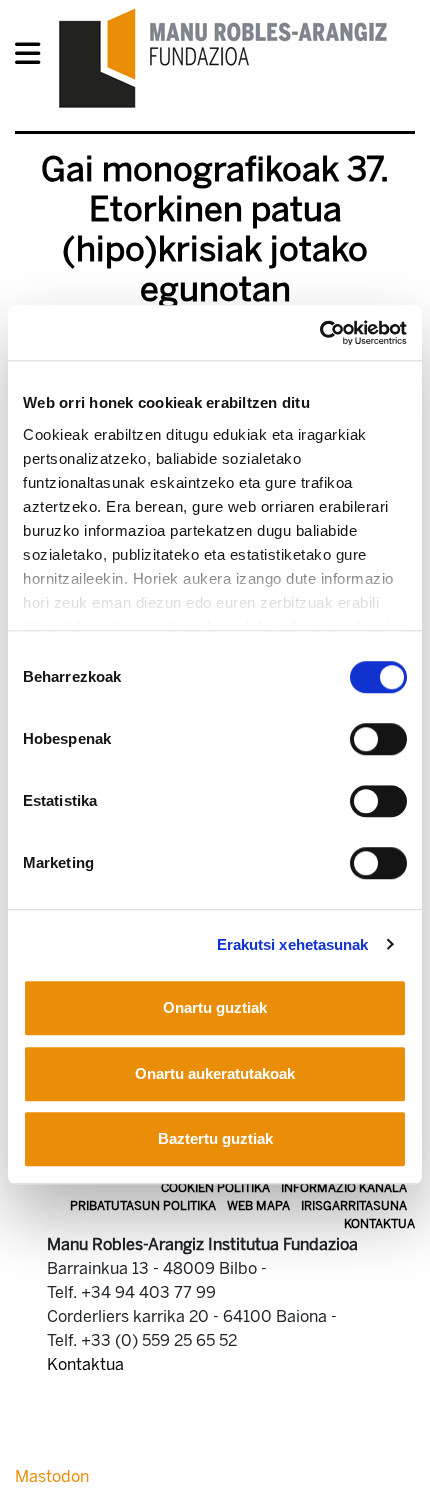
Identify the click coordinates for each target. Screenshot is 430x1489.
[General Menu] (33, 57)
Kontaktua (379, 1224)
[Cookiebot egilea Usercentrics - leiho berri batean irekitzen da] (319, 333)
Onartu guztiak (215, 1007)
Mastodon (52, 1476)
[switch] (378, 739)
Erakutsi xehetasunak (293, 944)
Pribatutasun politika (143, 1206)
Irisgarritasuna (354, 1206)
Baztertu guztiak (215, 1138)
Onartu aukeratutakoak (215, 1073)
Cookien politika (215, 1188)
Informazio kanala (344, 1188)
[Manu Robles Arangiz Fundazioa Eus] (223, 57)
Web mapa (258, 1206)
